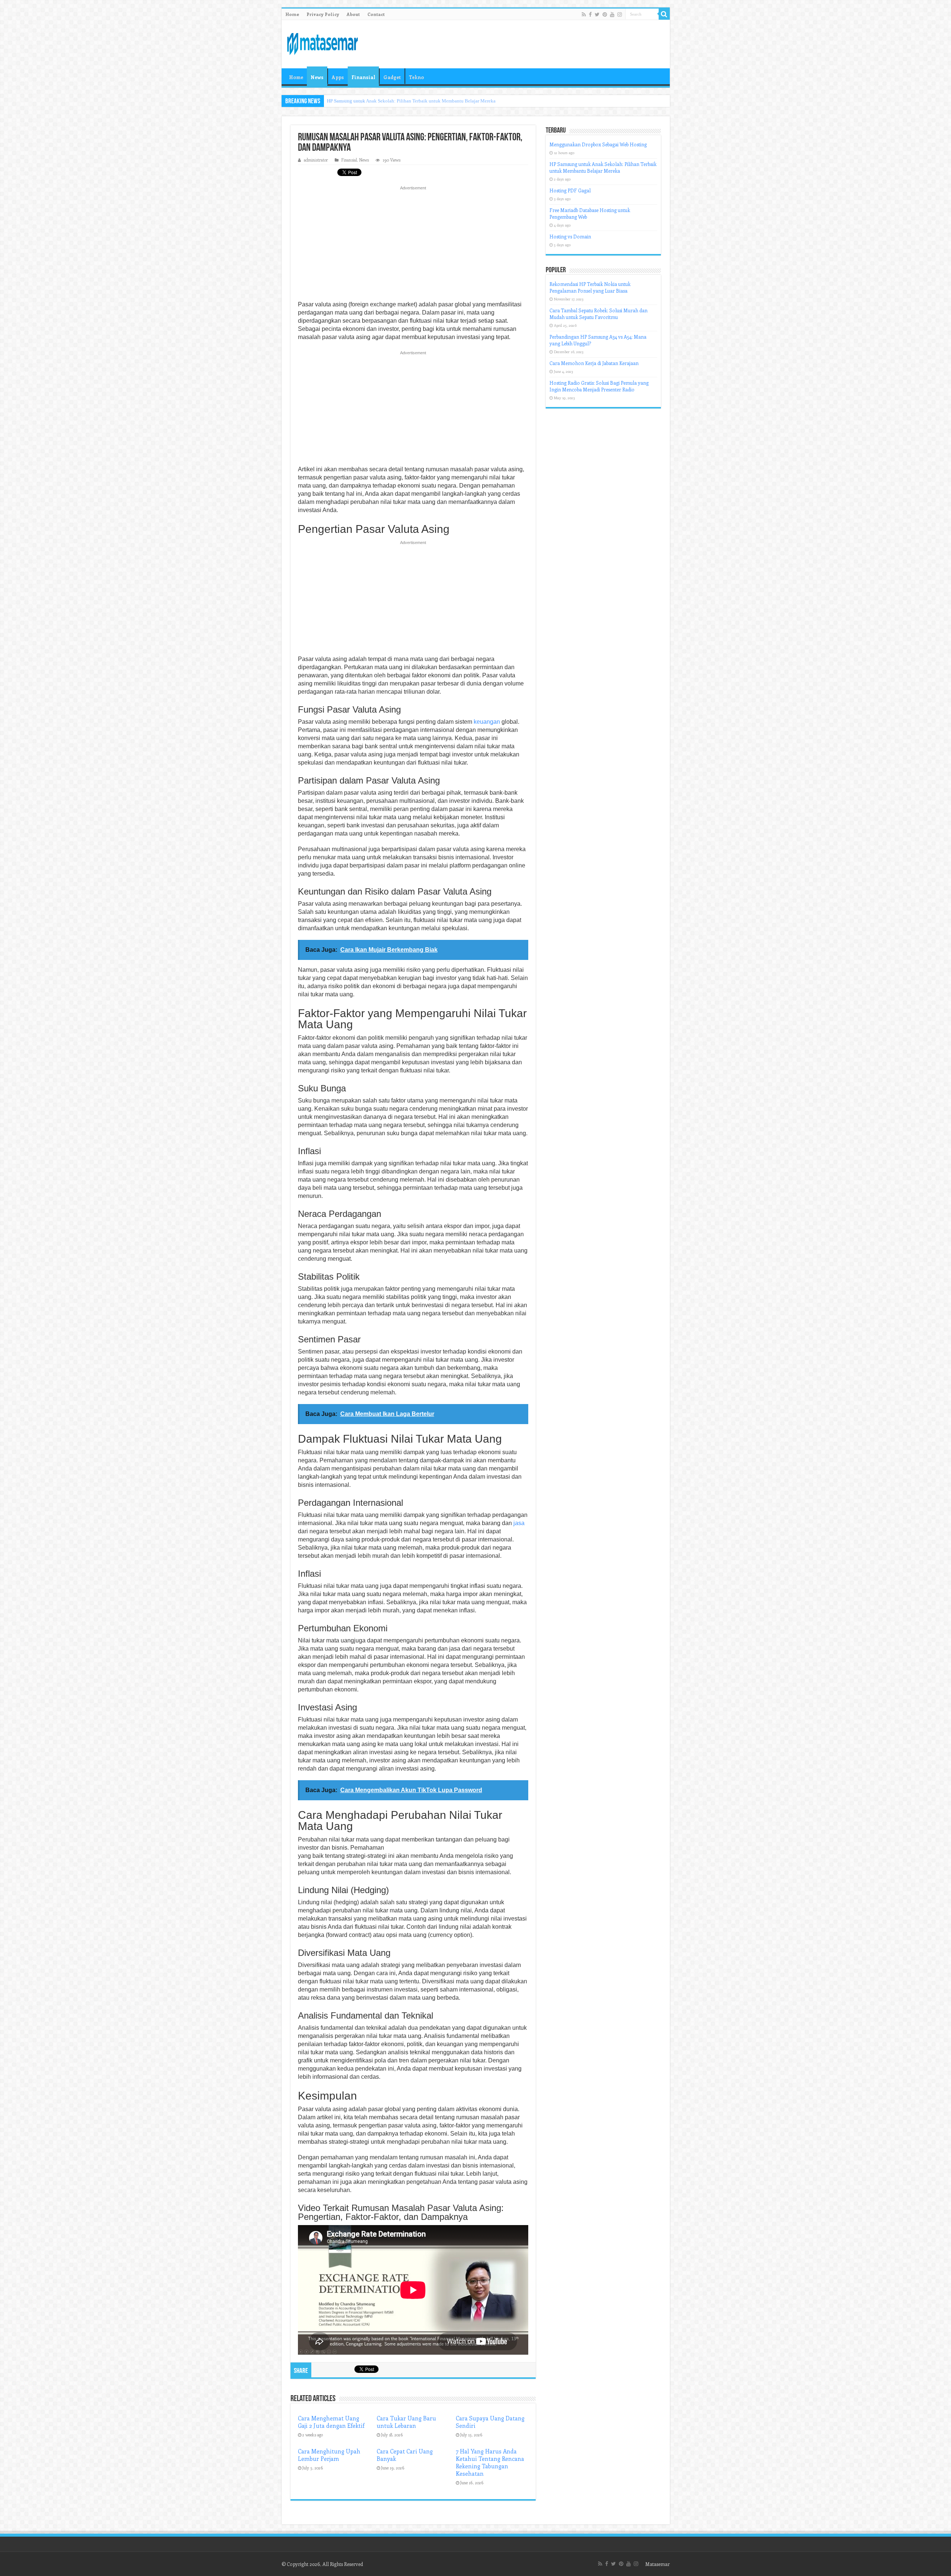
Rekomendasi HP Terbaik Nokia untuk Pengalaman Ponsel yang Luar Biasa (590, 287)
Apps (338, 77)
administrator (316, 160)
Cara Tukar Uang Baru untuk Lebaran (406, 2422)
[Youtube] (612, 14)
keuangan (487, 722)
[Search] (664, 14)
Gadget (392, 77)
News (317, 77)
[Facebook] (590, 14)
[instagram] (620, 14)
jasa (519, 1523)
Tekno (416, 77)
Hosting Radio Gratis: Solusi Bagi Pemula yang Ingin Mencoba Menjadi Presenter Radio (599, 386)
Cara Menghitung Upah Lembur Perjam (329, 2455)
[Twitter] (597, 14)
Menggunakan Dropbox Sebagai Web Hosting (598, 144)
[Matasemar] (322, 43)
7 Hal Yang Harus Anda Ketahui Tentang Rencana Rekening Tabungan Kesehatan (490, 2462)
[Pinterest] (605, 14)
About (353, 14)
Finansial (363, 77)
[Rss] (584, 14)
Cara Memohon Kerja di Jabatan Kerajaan (594, 363)
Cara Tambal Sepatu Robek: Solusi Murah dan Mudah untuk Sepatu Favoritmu (598, 314)
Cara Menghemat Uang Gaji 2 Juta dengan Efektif (331, 2422)
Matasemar (658, 2564)
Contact (376, 14)
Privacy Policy (323, 14)
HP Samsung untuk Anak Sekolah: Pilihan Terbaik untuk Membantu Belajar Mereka (603, 167)
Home (292, 14)
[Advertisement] (413, 245)
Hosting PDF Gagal (346, 101)
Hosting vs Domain (570, 236)
